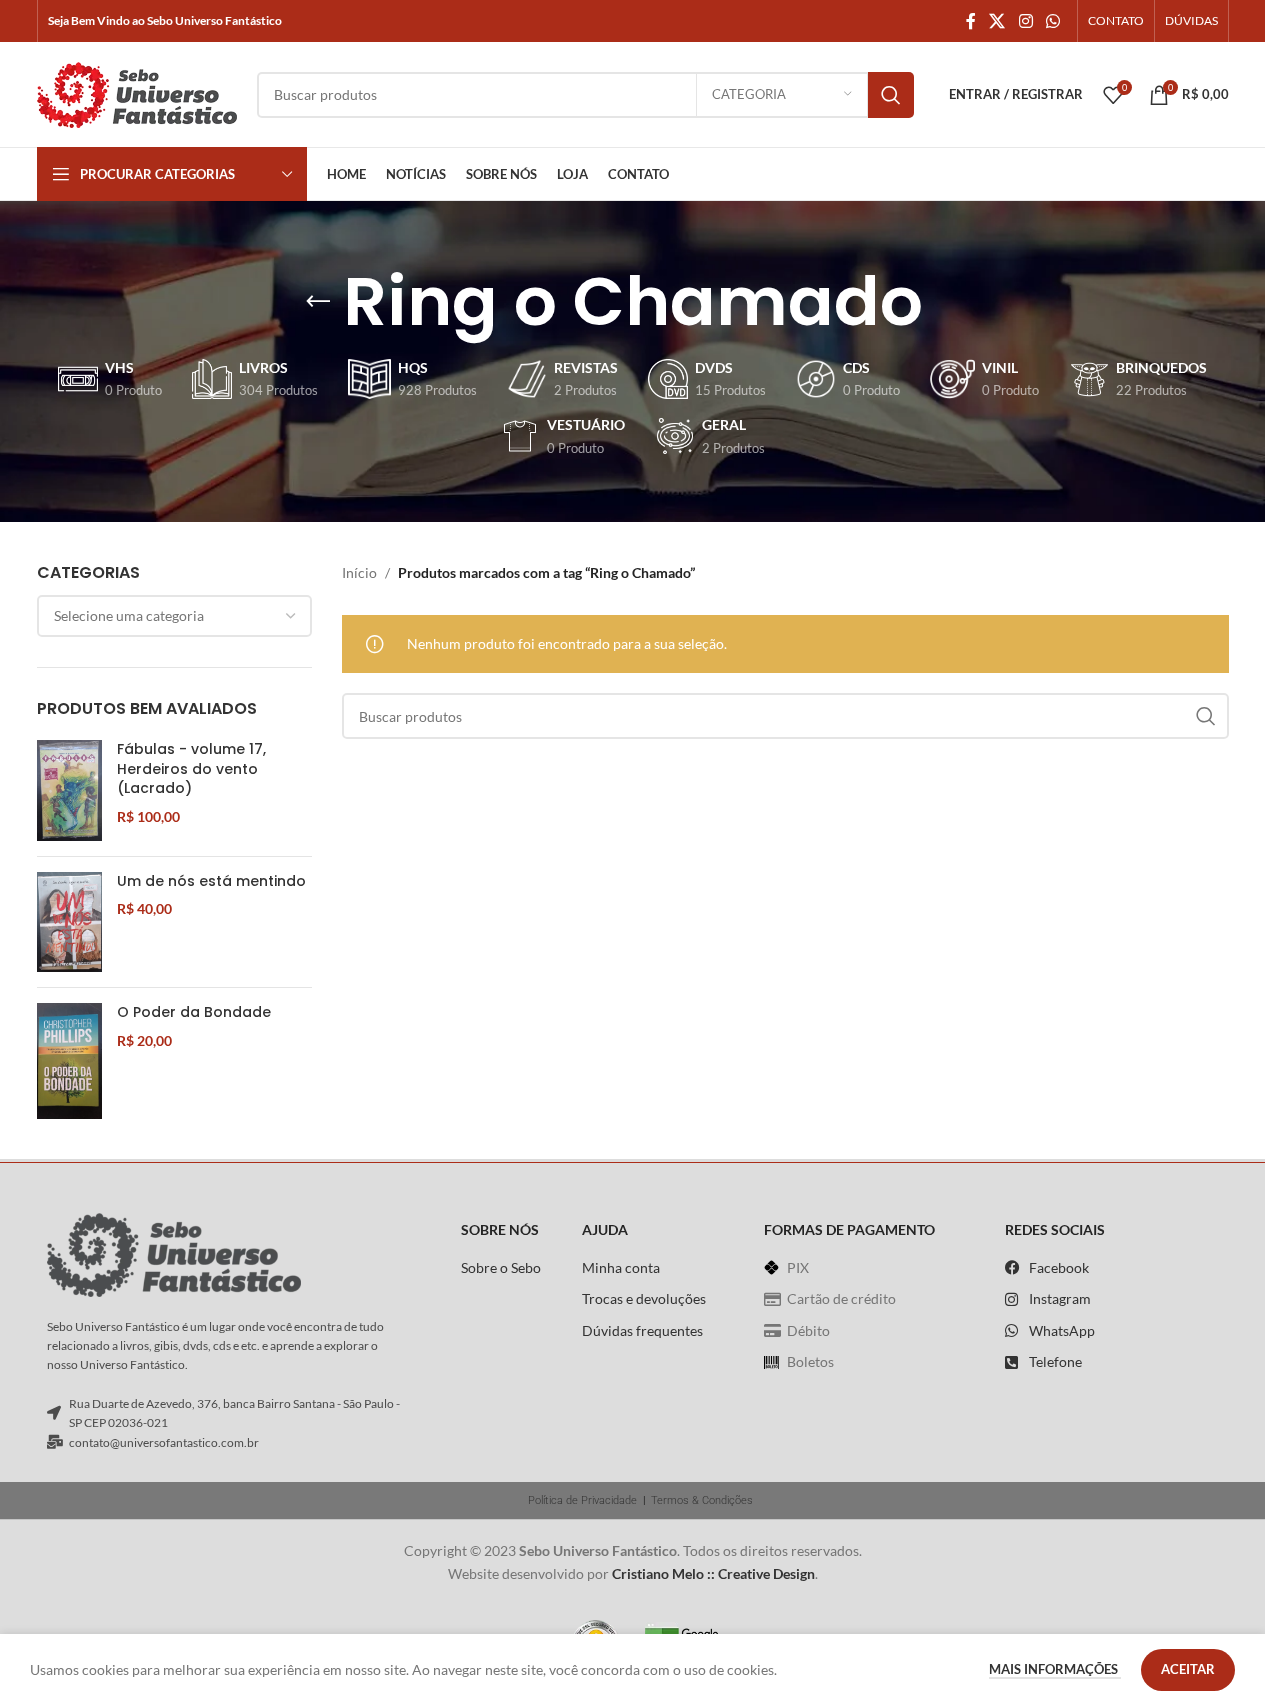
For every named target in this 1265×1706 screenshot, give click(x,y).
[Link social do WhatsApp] (1052, 21)
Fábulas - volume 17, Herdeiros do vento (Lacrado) (191, 769)
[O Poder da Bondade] (69, 1060)
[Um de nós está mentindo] (69, 922)
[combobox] (175, 616)
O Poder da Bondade (194, 1012)
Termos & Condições (702, 1500)
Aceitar (1188, 1669)
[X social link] (997, 21)
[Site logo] (137, 92)
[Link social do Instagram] (1025, 21)
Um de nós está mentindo (211, 881)
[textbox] (175, 616)
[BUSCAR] (891, 95)
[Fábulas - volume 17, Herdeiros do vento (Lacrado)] (69, 790)
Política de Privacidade (582, 1500)
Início (359, 572)
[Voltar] (318, 302)
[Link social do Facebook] (971, 21)
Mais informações (1055, 1669)
